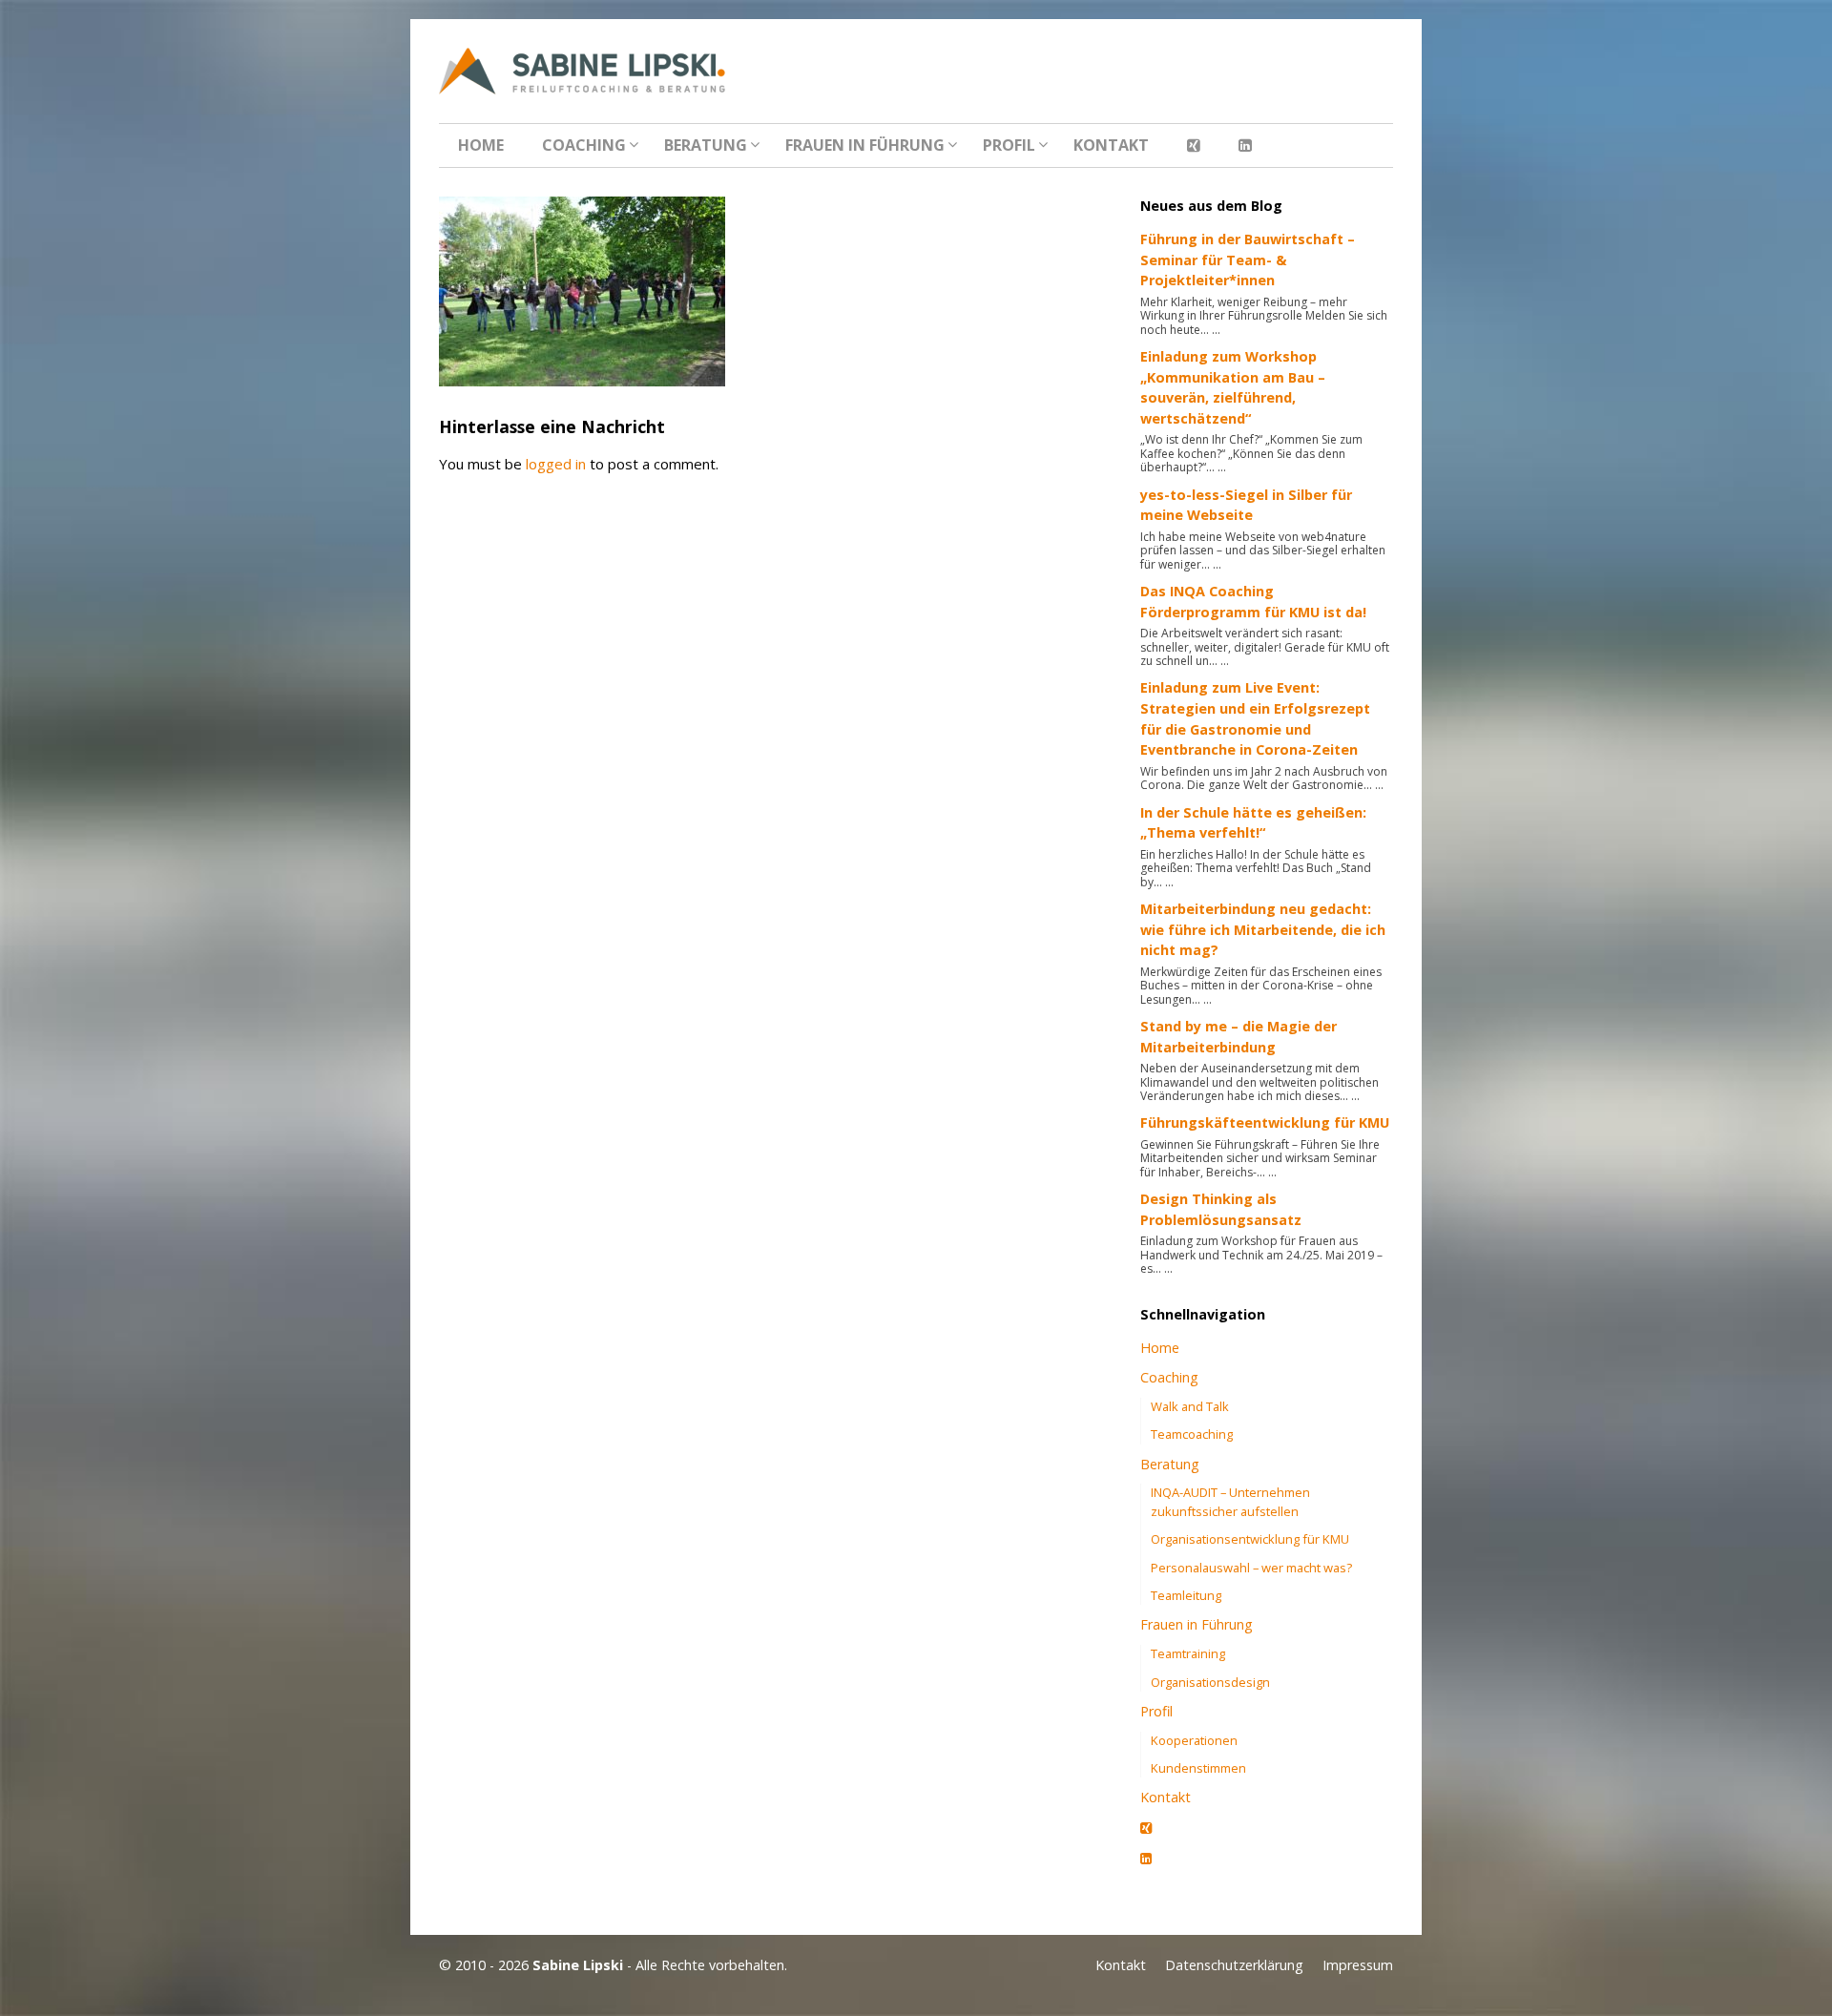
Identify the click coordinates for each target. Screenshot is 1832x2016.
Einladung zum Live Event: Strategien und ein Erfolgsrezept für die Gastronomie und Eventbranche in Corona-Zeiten (1255, 718)
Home (481, 145)
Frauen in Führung (865, 145)
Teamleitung (1186, 1595)
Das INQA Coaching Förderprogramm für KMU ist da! (1253, 602)
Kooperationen (1194, 1740)
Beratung (706, 145)
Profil (1009, 145)
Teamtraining (1188, 1653)
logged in (556, 464)
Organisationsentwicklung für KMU (1250, 1539)
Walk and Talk (1190, 1406)
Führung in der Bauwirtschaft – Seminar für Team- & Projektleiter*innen (1248, 260)
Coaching (584, 145)
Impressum (1358, 1965)
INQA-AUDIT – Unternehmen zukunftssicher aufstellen (1230, 1501)
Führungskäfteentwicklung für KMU (1265, 1122)
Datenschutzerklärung (1234, 1965)
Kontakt (1111, 145)
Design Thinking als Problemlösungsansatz (1221, 1209)
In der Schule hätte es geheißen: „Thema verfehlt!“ (1253, 823)
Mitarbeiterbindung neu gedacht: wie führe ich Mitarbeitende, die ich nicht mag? (1263, 929)
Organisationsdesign (1210, 1682)
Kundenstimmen (1198, 1768)
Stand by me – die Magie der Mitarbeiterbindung (1239, 1037)
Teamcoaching (1192, 1434)
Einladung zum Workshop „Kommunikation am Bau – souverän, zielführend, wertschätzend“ (1233, 387)
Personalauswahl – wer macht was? (1251, 1568)
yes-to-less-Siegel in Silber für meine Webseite (1246, 505)
